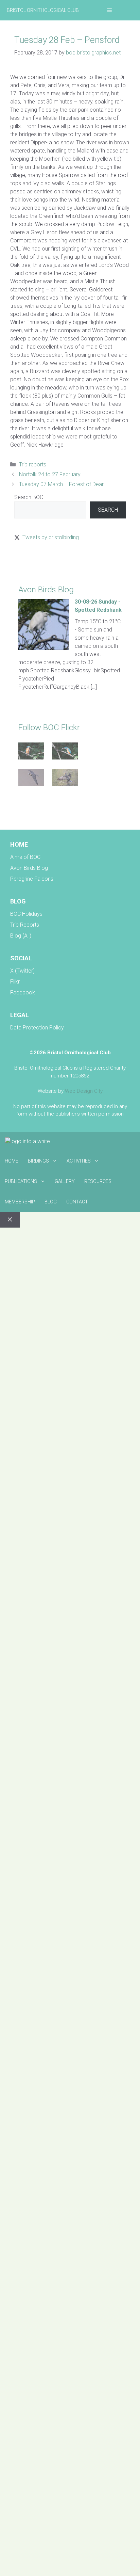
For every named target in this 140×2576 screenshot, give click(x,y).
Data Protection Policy (37, 1028)
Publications (21, 1181)
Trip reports (33, 465)
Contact (77, 1202)
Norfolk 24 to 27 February (50, 474)
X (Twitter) (22, 971)
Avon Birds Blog (29, 868)
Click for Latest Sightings (43, 562)
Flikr (15, 982)
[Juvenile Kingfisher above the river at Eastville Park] (31, 752)
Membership (20, 1202)
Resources (98, 1181)
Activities (79, 1161)
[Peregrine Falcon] (31, 778)
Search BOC (29, 497)
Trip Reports (25, 925)
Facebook (23, 993)
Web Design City (84, 1091)
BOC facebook (32, 811)
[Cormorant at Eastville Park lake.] (65, 778)
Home (12, 1161)
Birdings (38, 1161)
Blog (51, 1202)
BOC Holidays (26, 914)
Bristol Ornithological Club (43, 10)
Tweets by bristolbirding (51, 537)
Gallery (65, 1181)
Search (108, 510)
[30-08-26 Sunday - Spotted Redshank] (44, 648)
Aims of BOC (25, 857)
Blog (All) (21, 936)
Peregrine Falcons (32, 879)
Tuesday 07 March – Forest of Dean (62, 484)
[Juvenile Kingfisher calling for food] (65, 752)
